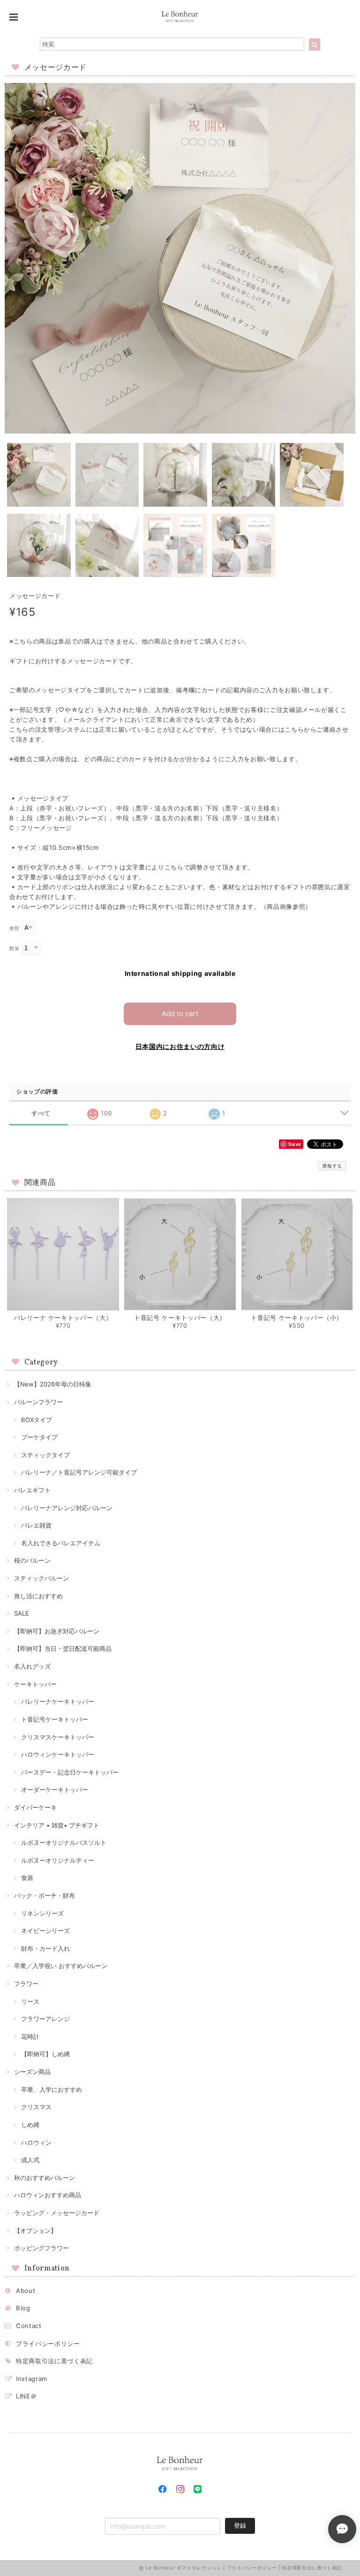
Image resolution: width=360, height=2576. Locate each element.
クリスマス (36, 2107)
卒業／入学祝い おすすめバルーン (61, 1966)
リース (30, 2001)
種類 (14, 928)
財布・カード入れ (45, 1948)
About (26, 2291)
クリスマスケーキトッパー (58, 1737)
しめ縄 (30, 2125)
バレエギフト (32, 1490)
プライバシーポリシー (48, 2344)
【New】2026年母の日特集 (53, 1384)
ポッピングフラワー (41, 2248)
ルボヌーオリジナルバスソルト (64, 1842)
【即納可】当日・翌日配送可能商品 (63, 1648)
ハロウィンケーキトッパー (58, 1754)
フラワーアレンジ (45, 2019)
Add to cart (180, 1014)
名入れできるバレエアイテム (61, 1543)
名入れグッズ (32, 1666)
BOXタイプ (37, 1420)
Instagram (32, 2379)
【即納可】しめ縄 (45, 2054)
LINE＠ (26, 2396)
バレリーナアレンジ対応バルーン (67, 1508)
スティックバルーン (41, 1578)
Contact (29, 2326)
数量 (14, 948)
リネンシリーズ (42, 1913)
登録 (240, 2525)
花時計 (30, 2037)
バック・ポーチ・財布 (45, 1895)
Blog (23, 2308)
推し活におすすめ (38, 1596)
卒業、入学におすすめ (52, 2089)
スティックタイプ (45, 1455)
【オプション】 (35, 2231)
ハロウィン (36, 2142)
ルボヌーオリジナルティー (58, 1860)
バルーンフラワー (38, 1402)
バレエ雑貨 (36, 1525)
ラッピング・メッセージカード (57, 2213)
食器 (27, 1878)
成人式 (30, 2160)
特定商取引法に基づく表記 (54, 2361)
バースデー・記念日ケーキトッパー (70, 1772)
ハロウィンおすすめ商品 (48, 2195)
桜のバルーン (32, 1560)
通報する (332, 1166)
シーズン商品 (32, 2072)
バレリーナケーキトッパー (58, 1701)
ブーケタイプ (39, 1437)
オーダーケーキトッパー (55, 1790)
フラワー (26, 1984)
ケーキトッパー (35, 1684)
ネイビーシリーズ (45, 1931)
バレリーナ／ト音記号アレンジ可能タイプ (79, 1472)
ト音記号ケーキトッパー (55, 1719)
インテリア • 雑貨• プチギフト (57, 1825)
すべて (41, 1113)
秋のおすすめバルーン (45, 2178)
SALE (22, 1613)
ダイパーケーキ (35, 1807)
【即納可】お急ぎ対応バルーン (57, 1631)
